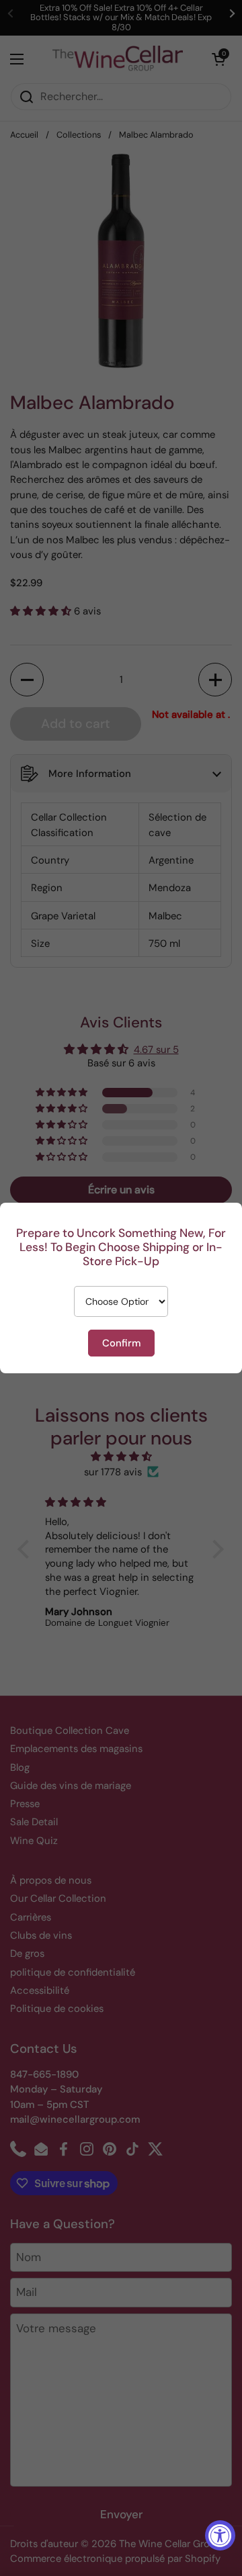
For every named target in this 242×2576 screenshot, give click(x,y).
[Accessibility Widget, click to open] (220, 2535)
